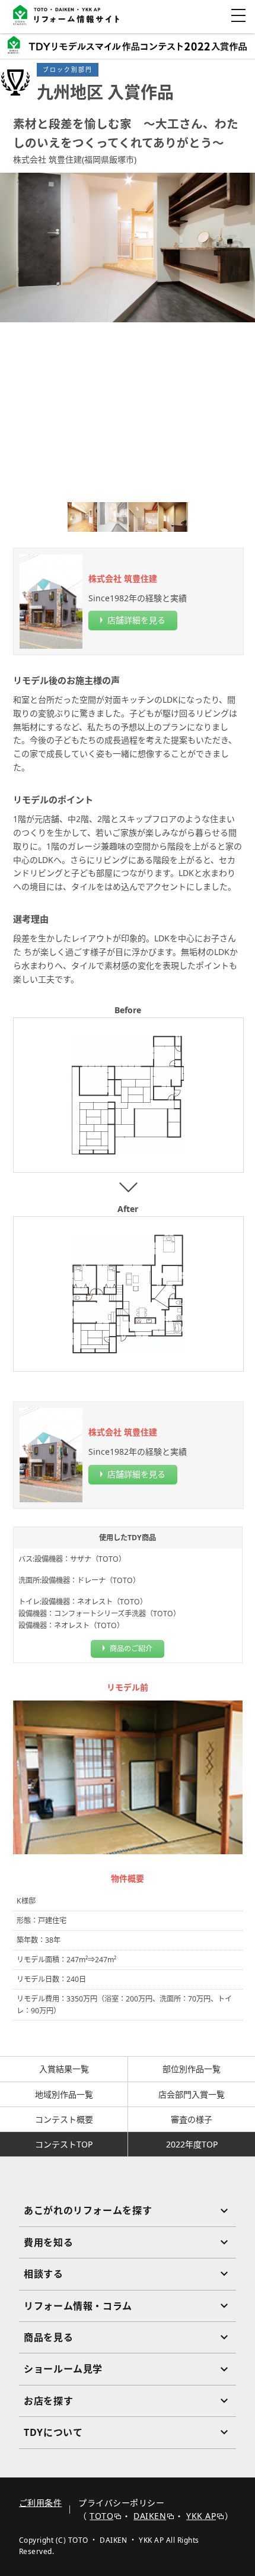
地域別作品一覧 (64, 2094)
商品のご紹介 (131, 1649)
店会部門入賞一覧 (192, 2094)
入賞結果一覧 (64, 2069)
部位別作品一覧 (192, 2069)
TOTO (101, 2516)
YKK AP (201, 2516)
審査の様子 (192, 2119)
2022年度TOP (192, 2144)
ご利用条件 (40, 2503)
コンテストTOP (64, 2144)
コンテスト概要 (64, 2119)
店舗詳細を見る (136, 620)
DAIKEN (150, 2516)
